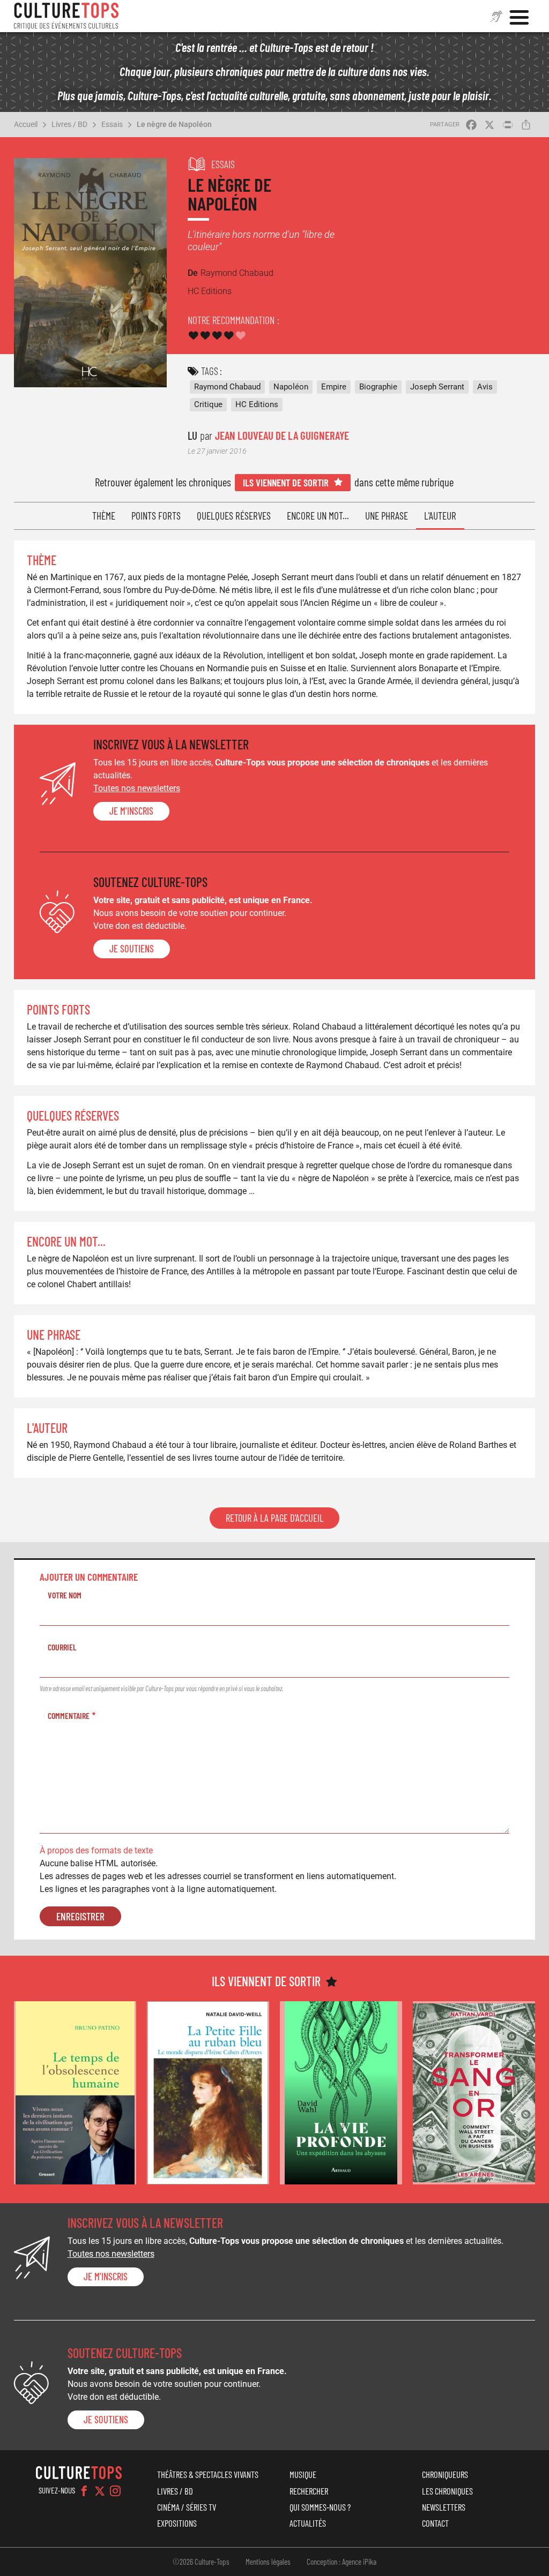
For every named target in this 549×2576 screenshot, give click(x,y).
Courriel (62, 1647)
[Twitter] (100, 2491)
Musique (303, 2474)
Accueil (26, 124)
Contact (435, 2523)
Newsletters (444, 2507)
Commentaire (69, 1715)
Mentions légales (268, 2562)
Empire (334, 387)
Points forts (156, 516)
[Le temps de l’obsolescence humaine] (75, 2093)
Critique (208, 404)
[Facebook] (84, 2491)
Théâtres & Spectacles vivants (208, 2474)
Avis (485, 387)
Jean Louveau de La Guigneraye (282, 435)
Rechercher (309, 2491)
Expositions (177, 2523)
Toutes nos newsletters (137, 788)
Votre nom (65, 1595)
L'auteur (440, 516)
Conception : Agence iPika (342, 2562)
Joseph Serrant (437, 387)
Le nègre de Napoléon (174, 124)
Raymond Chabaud (227, 387)
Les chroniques (447, 2491)
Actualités (308, 2523)
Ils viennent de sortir (286, 482)
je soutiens (132, 949)
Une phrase (387, 516)
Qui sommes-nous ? (320, 2507)
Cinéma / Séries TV (187, 2507)
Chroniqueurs (445, 2474)
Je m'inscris (131, 811)
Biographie (378, 387)
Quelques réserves (234, 516)
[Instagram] (115, 2491)
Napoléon (291, 387)
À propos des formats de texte (96, 1850)
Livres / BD (69, 124)
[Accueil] (66, 16)
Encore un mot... (318, 516)
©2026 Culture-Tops (201, 2562)
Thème (104, 516)
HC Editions (257, 404)
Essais (112, 124)
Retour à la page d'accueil (274, 1518)
